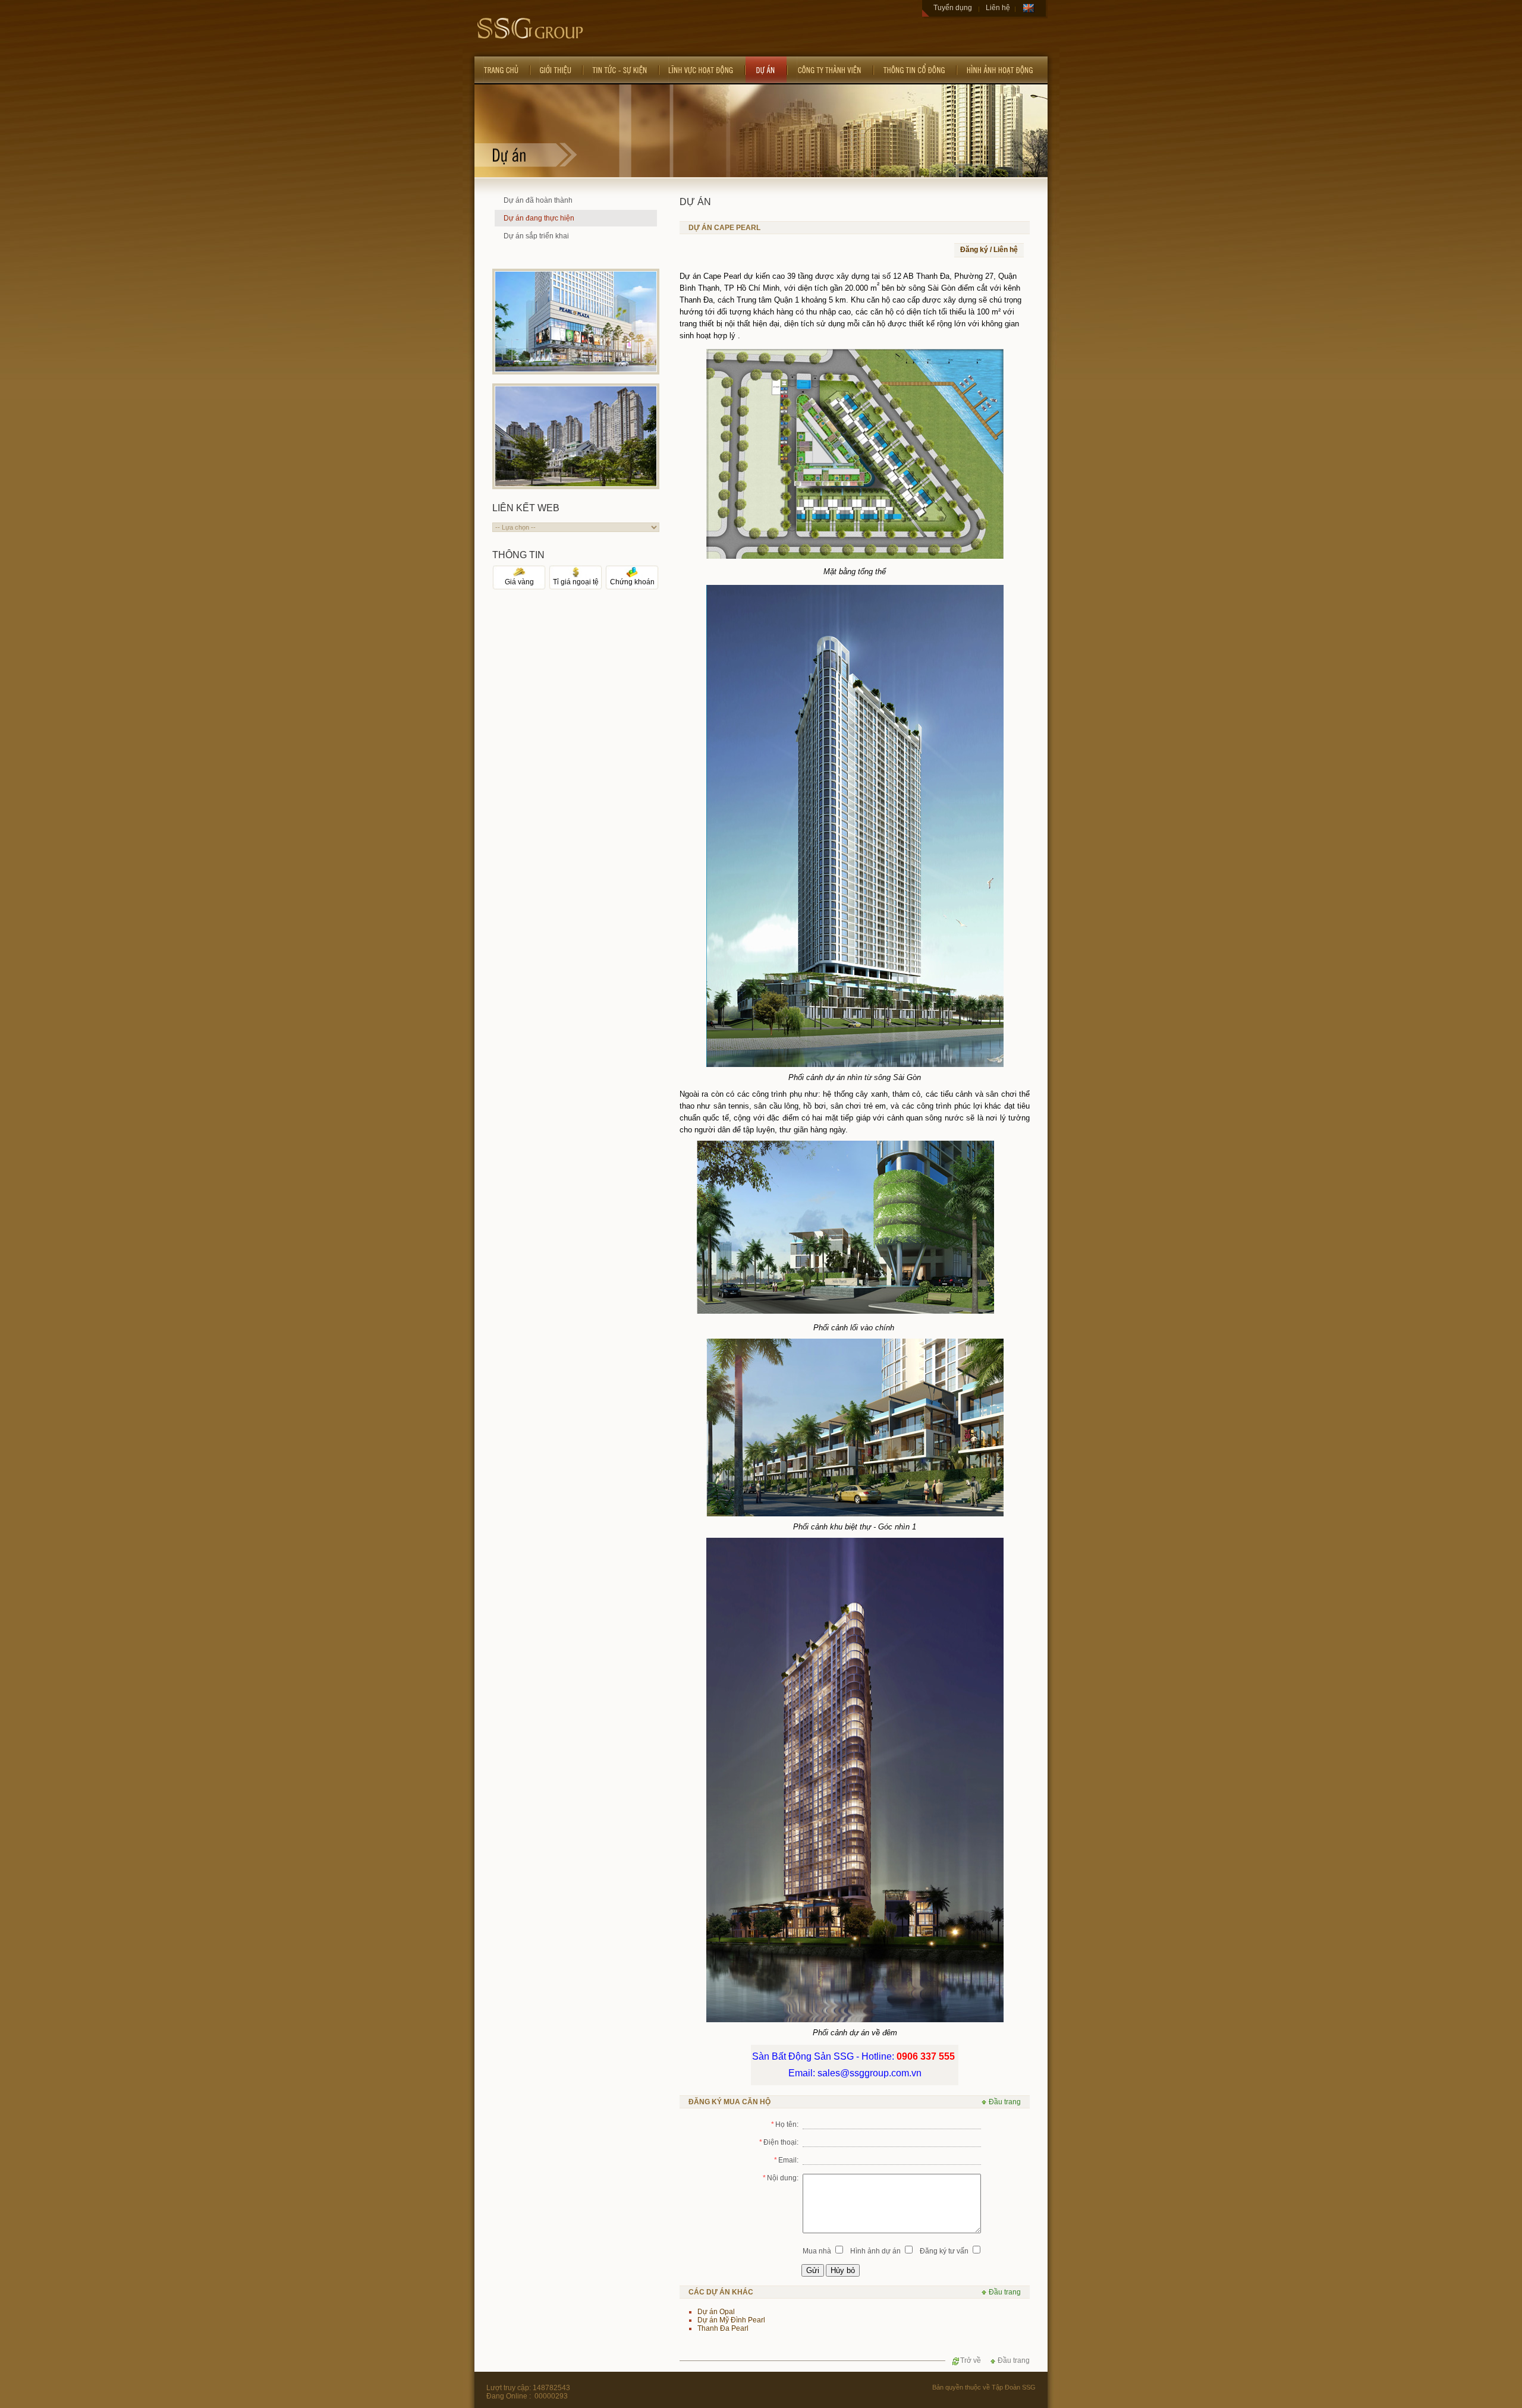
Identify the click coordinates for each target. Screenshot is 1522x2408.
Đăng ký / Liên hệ (989, 250)
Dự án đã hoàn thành (538, 200)
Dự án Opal (716, 2312)
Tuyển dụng (953, 8)
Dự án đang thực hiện (539, 218)
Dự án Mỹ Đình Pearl (731, 2320)
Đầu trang (1004, 2102)
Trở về (971, 2360)
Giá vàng (519, 582)
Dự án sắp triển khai (536, 236)
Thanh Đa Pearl (723, 2328)
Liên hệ (998, 8)
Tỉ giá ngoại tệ (576, 582)
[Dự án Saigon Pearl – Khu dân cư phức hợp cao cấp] (576, 484)
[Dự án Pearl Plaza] (576, 369)
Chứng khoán (632, 582)
